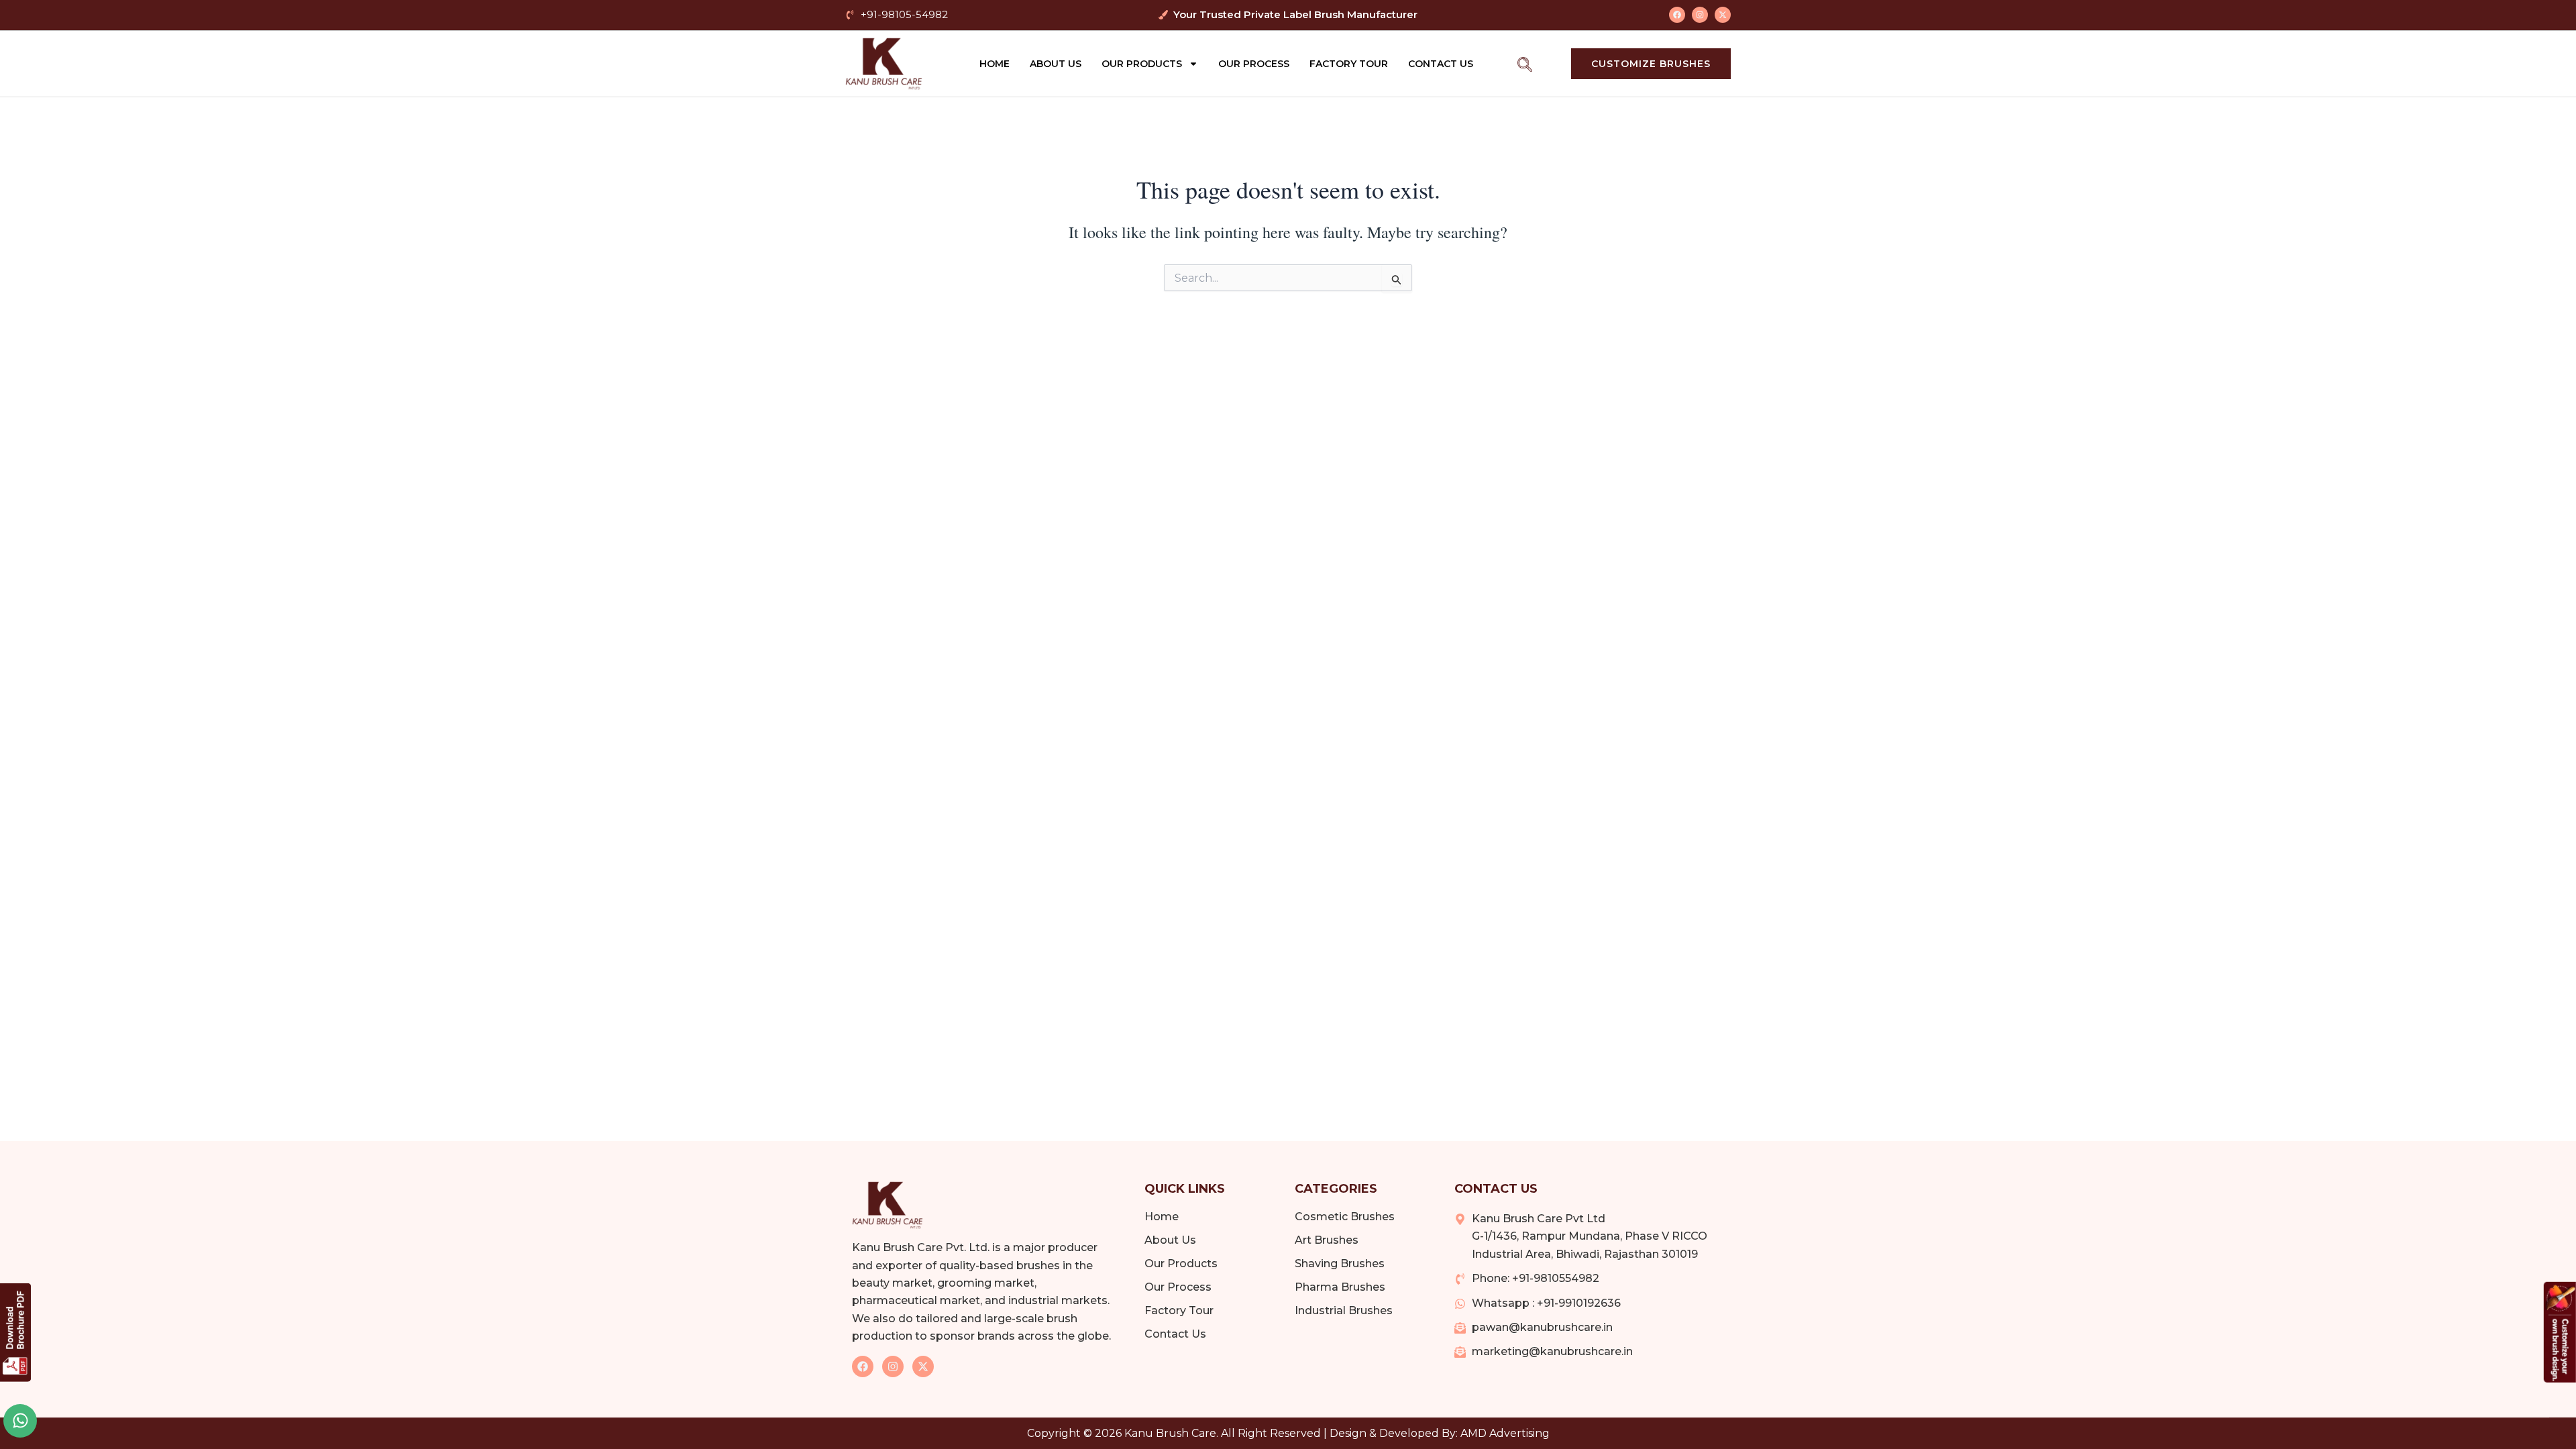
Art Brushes (1327, 1240)
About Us (1056, 64)
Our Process (1254, 64)
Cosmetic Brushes (1345, 1217)
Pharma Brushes (1340, 1287)
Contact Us (1441, 64)
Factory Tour (1349, 64)
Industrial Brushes (1344, 1310)
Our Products (1142, 64)
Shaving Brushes (1340, 1264)
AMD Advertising (1505, 1433)
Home (995, 64)
